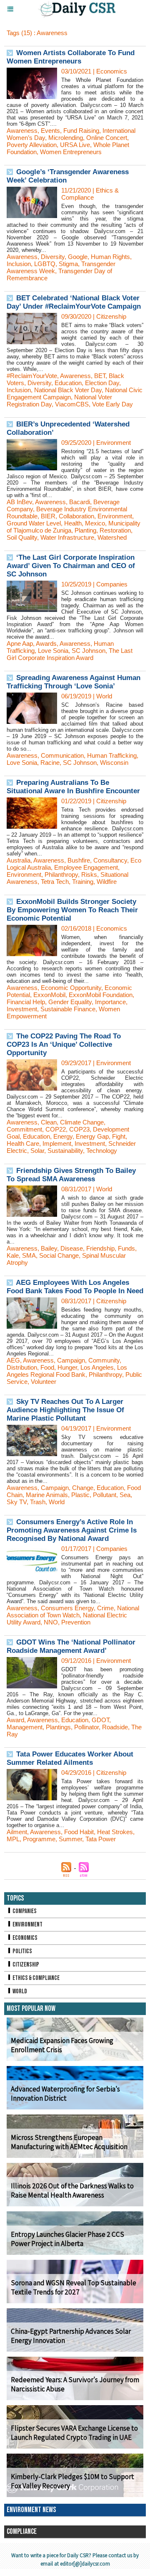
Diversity (53, 257)
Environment (115, 516)
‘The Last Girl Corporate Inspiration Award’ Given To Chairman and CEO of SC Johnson (71, 566)
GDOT (100, 1720)
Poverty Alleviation (32, 145)
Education (68, 383)
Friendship (100, 1248)
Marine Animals (47, 1495)
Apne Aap (20, 643)
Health (73, 523)
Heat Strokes (115, 1832)
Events (50, 131)
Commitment (24, 1129)
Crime (105, 1608)
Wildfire (107, 882)
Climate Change (82, 1122)
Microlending (66, 138)
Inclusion (19, 264)
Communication (62, 755)
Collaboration (76, 516)
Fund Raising (81, 131)
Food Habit (79, 1832)
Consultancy (110, 860)
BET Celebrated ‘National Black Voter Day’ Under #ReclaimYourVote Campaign (74, 302)
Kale (13, 1255)
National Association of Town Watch (73, 1612)
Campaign (71, 1360)
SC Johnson (89, 651)
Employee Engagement (86, 867)
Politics (22, 1951)
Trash (38, 1502)
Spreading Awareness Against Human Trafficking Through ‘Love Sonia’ (74, 682)
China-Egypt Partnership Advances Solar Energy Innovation (71, 2336)
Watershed (112, 537)
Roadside (115, 1727)
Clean (49, 1122)
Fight (119, 1136)
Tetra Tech (55, 882)
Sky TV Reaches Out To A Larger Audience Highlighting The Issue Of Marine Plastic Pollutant (65, 1410)
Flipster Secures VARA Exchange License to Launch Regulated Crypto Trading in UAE (74, 2433)
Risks (89, 874)
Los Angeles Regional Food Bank (67, 1371)
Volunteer (44, 1382)
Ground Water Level (34, 523)
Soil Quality (22, 537)
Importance (110, 1002)
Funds (126, 1248)
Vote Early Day (112, 404)
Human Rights (110, 257)
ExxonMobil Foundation (101, 995)
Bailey (49, 1248)
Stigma (68, 264)
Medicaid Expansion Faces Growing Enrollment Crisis (62, 2045)
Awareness (22, 131)
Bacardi (80, 502)
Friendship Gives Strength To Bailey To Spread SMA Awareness (71, 1175)
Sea (125, 1495)
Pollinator (86, 1727)
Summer (70, 1839)
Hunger (67, 1367)
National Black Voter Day (68, 390)
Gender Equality (70, 1002)
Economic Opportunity (71, 988)
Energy (63, 1136)
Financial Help (26, 1002)
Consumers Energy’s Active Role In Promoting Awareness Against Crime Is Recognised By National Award (72, 1530)
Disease (72, 1248)
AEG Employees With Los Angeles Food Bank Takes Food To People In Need (75, 1287)
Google (78, 257)
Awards (46, 643)
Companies (24, 1911)
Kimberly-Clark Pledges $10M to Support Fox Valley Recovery (72, 2481)
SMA (29, 1255)
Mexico (95, 523)
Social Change (59, 1255)
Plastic (80, 1495)
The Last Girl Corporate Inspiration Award (70, 654)
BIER (48, 516)
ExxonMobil (49, 995)
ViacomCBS (72, 404)
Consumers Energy (67, 1608)
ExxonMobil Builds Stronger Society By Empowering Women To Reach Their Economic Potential (72, 910)
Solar (37, 1151)
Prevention (76, 1622)
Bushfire (79, 860)
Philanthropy (61, 874)
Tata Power (101, 1839)
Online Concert (107, 138)
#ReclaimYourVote (32, 376)
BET (100, 376)
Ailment (17, 1832)
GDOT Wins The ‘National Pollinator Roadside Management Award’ (71, 1646)
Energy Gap (92, 1136)
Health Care (23, 1143)
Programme (39, 1839)
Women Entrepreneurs (71, 152)
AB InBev (19, 502)
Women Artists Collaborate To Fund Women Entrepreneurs (71, 57)
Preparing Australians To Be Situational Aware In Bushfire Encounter (73, 787)
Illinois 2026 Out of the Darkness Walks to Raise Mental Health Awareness (72, 2190)
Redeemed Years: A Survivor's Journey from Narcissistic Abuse (75, 2384)
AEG (13, 1360)
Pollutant (105, 1495)
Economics (25, 1938)
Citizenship (25, 1965)
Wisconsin (114, 763)
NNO (51, 1622)
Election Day (102, 383)
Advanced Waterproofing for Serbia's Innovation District (65, 2094)
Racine (50, 763)
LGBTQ (45, 264)
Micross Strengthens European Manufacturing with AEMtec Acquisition (69, 2142)
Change (83, 1488)
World (57, 1502)
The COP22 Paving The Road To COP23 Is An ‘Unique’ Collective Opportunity (64, 1044)
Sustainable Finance (68, 1009)
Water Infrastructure (67, 537)
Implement (57, 1143)
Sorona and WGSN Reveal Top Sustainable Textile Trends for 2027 (74, 2287)
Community (104, 1360)
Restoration (115, 530)
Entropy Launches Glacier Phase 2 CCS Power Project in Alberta (67, 2239)
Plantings (58, 1727)
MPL (13, 1839)
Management (25, 1727)
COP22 (56, 1129)
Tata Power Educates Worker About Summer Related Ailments (70, 1758)
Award (15, 1720)
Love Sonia (53, 651)
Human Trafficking (112, 755)
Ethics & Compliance (36, 1978)
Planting (85, 530)
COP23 (79, 1129)
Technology (102, 1151)
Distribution (22, 1367)
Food (47, 1367)
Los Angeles (97, 1367)
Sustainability (65, 1151)
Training (83, 882)
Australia (19, 860)
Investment (22, 1009)
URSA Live (75, 145)
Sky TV (17, 1502)
